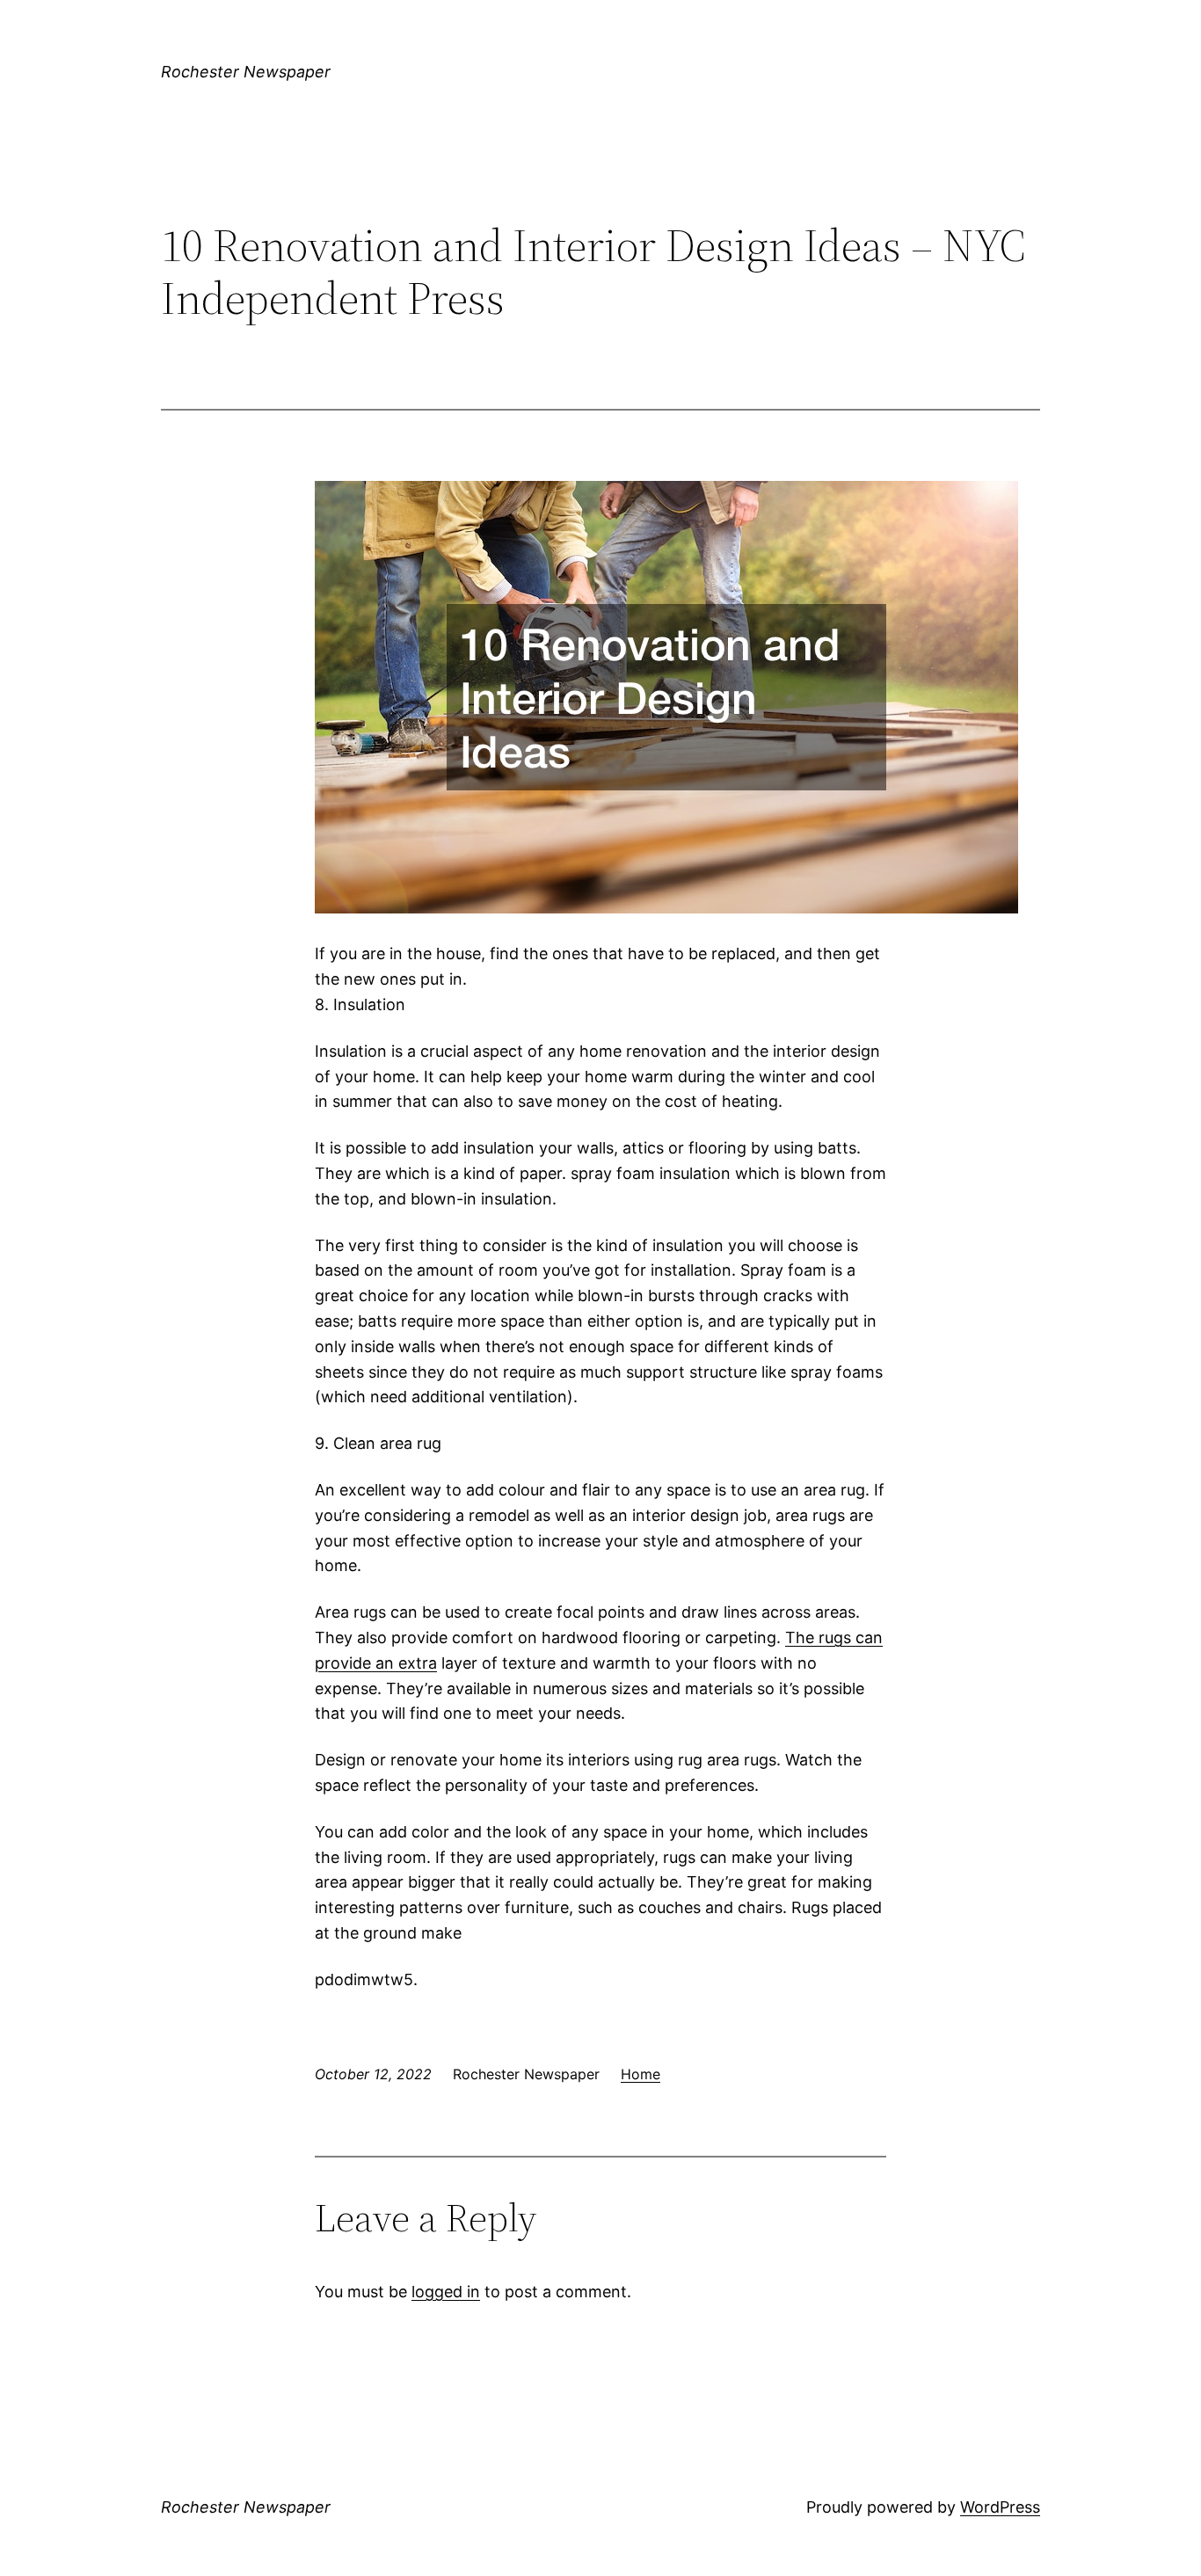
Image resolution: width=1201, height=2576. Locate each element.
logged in (446, 2292)
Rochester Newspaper (246, 72)
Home (641, 2074)
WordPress (1000, 2507)
